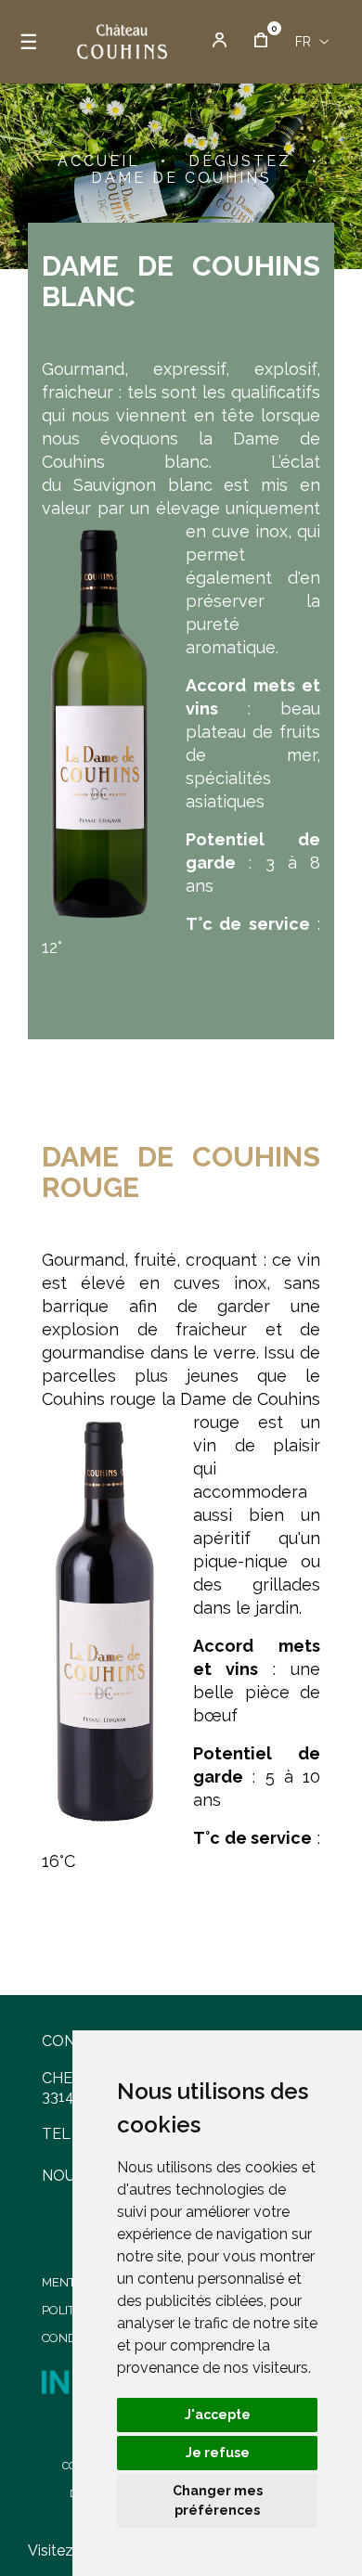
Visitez (51, 2550)
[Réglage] (220, 42)
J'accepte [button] (218, 2415)
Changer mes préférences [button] (218, 2500)
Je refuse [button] (218, 2453)
